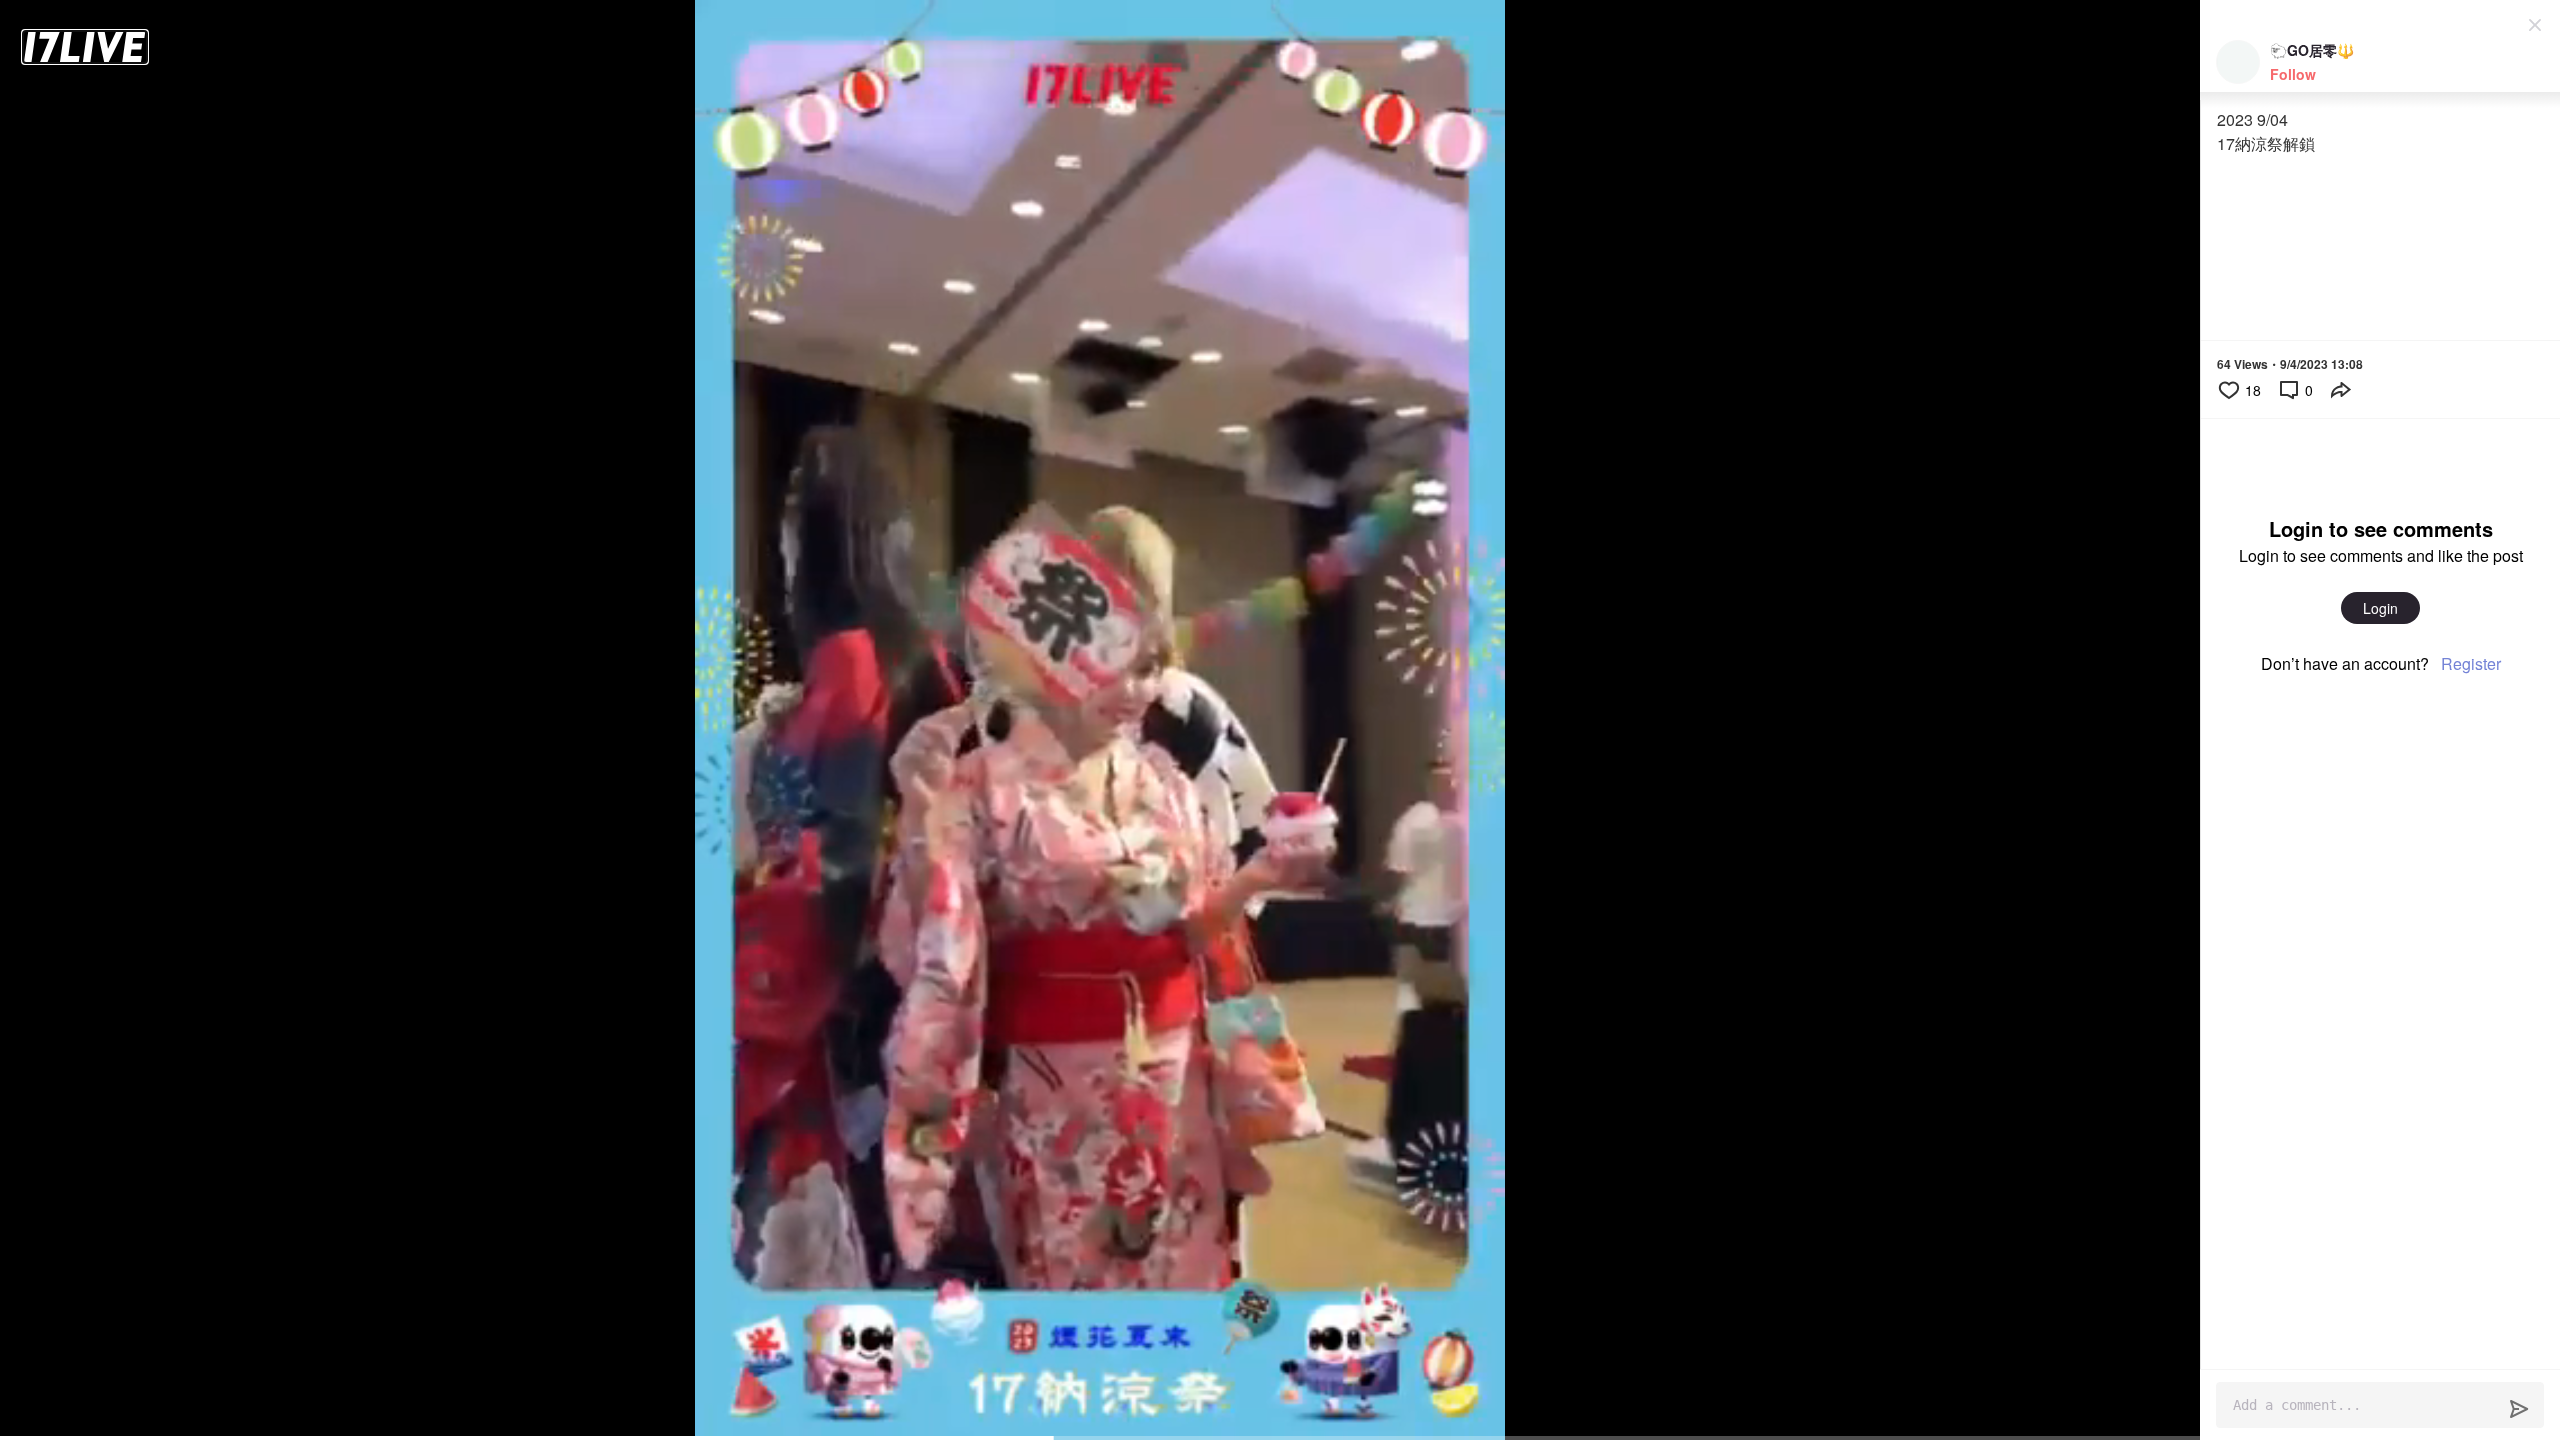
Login (2380, 608)
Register (2471, 663)
